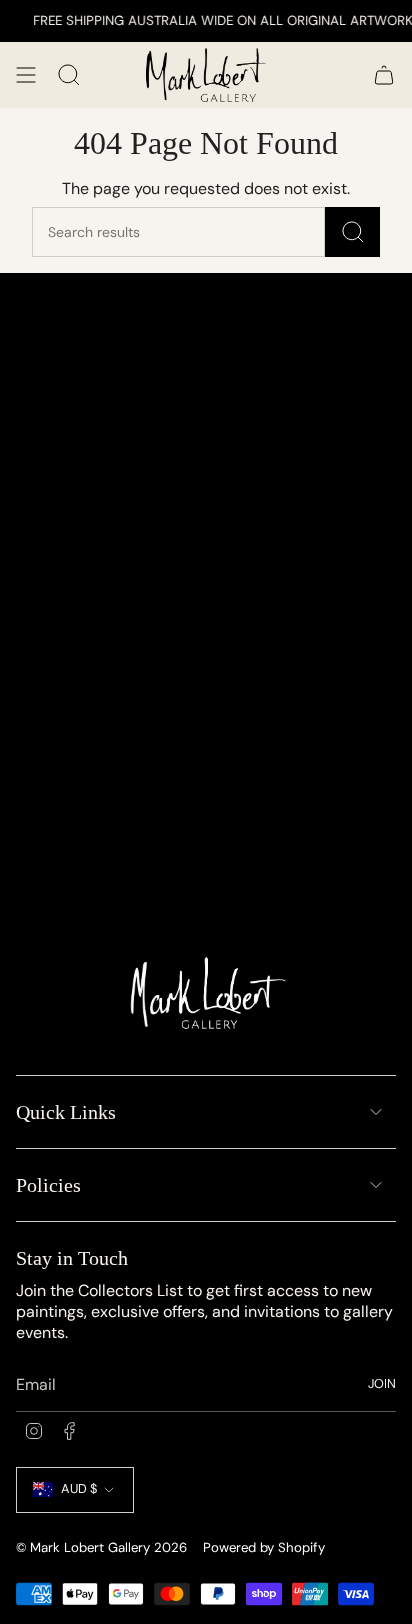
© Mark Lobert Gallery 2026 (101, 1547)
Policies (48, 1185)
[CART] (384, 75)
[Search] (352, 232)
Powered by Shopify (264, 1547)
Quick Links (66, 1112)
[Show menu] (26, 75)
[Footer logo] (206, 998)
